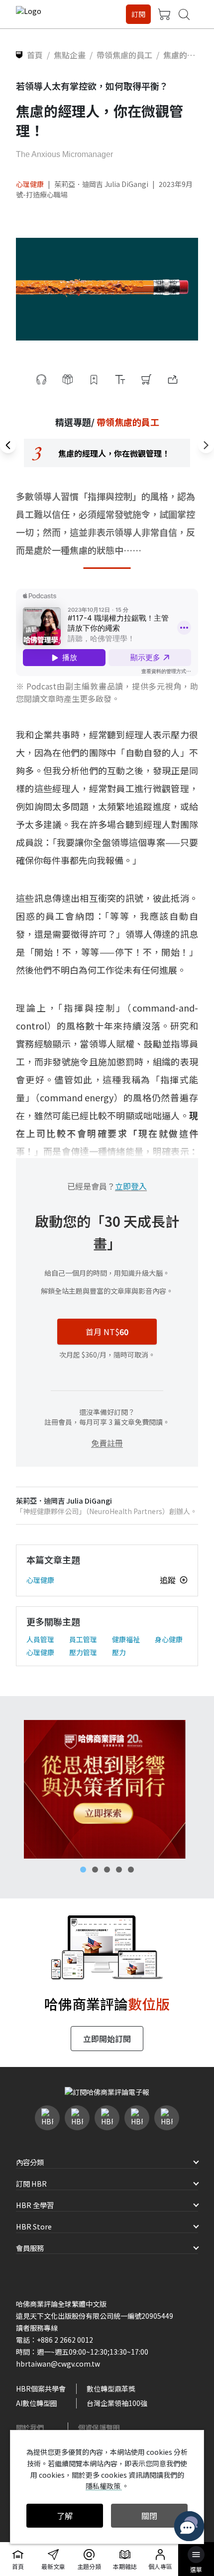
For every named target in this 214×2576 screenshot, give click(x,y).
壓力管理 (83, 1652)
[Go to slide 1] (83, 1870)
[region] (107, 453)
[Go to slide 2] (95, 1870)
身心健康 (169, 1639)
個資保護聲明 (99, 2427)
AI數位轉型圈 (37, 2403)
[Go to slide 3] (107, 1870)
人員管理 (40, 1639)
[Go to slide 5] (131, 1870)
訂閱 (138, 14)
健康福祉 (126, 1639)
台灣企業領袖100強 (117, 2403)
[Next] (206, 445)
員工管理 (83, 1639)
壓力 (119, 1652)
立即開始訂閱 (107, 2039)
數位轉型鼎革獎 (111, 2389)
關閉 (149, 2516)
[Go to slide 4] (119, 1870)
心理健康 (30, 184)
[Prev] (8, 445)
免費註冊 (107, 1443)
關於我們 (30, 2427)
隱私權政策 (104, 2486)
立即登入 (131, 1186)
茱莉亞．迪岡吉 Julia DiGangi (101, 184)
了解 (65, 2516)
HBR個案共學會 (41, 2389)
